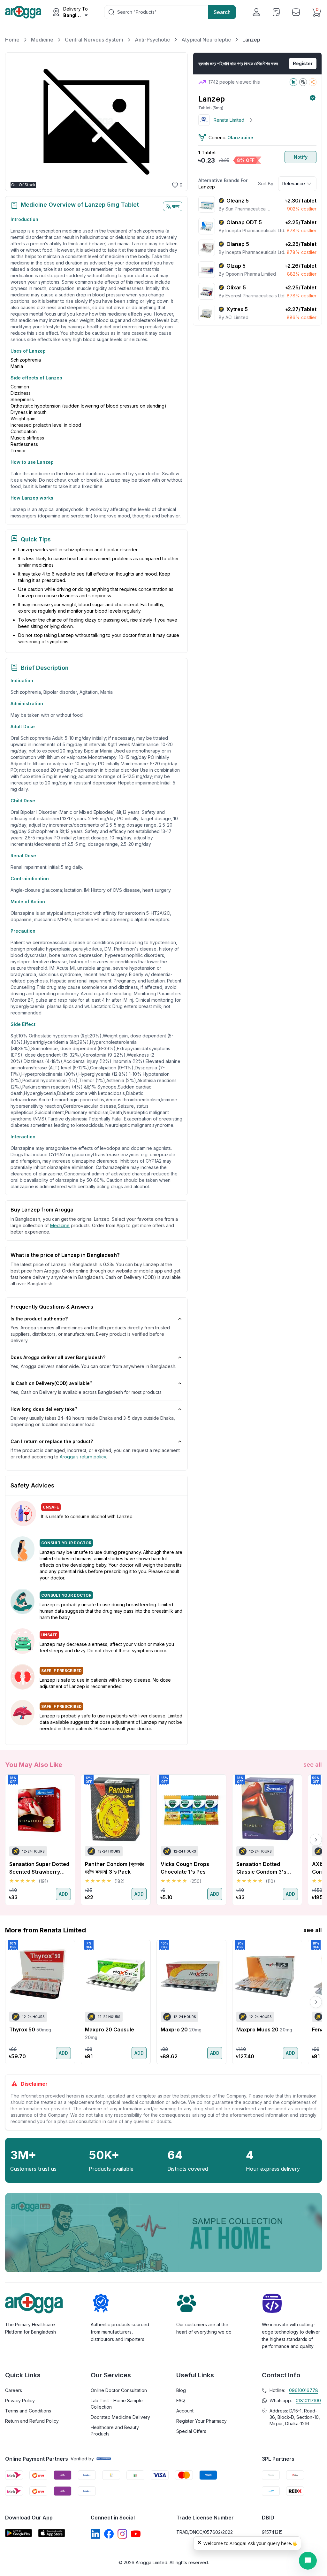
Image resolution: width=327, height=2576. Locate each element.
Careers (14, 2390)
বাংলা (176, 206)
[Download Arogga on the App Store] (52, 2533)
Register (303, 63)
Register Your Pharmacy (202, 2421)
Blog (181, 2390)
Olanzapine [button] (240, 138)
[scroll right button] (316, 1840)
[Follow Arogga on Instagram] (122, 2534)
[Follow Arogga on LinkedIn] (95, 2534)
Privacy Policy (20, 2400)
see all (313, 1765)
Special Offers (191, 2431)
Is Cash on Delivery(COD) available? (51, 1383)
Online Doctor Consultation (119, 2390)
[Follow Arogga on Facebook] (109, 2534)
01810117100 (308, 2400)
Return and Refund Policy (32, 2421)
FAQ (181, 2400)
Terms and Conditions (28, 2411)
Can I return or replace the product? (52, 1441)
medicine (60, 1225)
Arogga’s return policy (83, 1457)
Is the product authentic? (39, 1319)
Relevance (294, 183)
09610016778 (304, 2390)
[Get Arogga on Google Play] (19, 2533)
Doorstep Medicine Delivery (120, 2417)
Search (222, 12)
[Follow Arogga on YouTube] (136, 2534)
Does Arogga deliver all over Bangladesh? (58, 1357)
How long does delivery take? (44, 1409)
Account (185, 2411)
